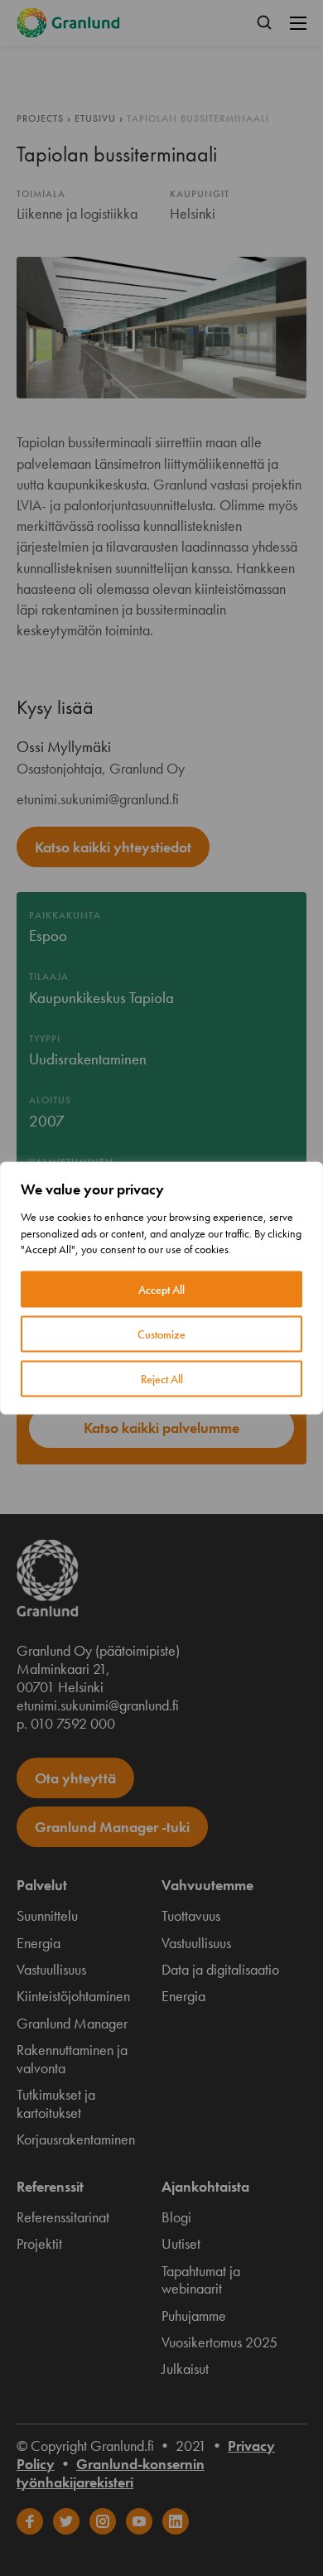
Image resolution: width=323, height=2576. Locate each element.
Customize (161, 1334)
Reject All (162, 1378)
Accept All (161, 1289)
